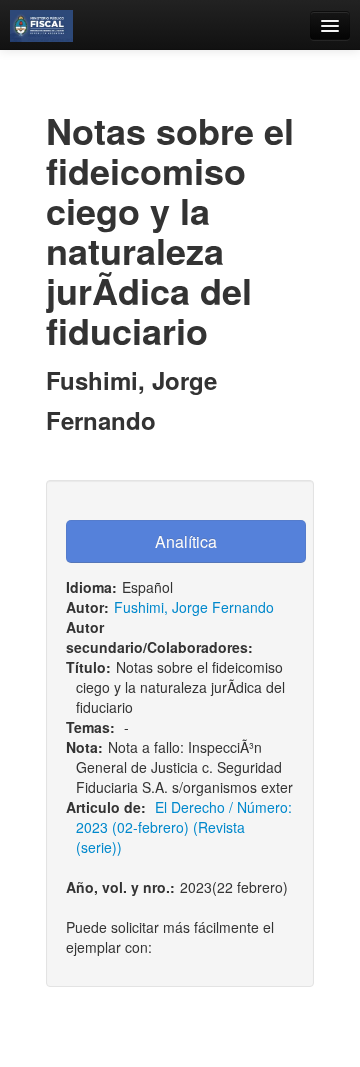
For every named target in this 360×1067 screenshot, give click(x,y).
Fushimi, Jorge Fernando (194, 607)
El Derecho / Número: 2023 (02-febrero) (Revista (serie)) (184, 827)
